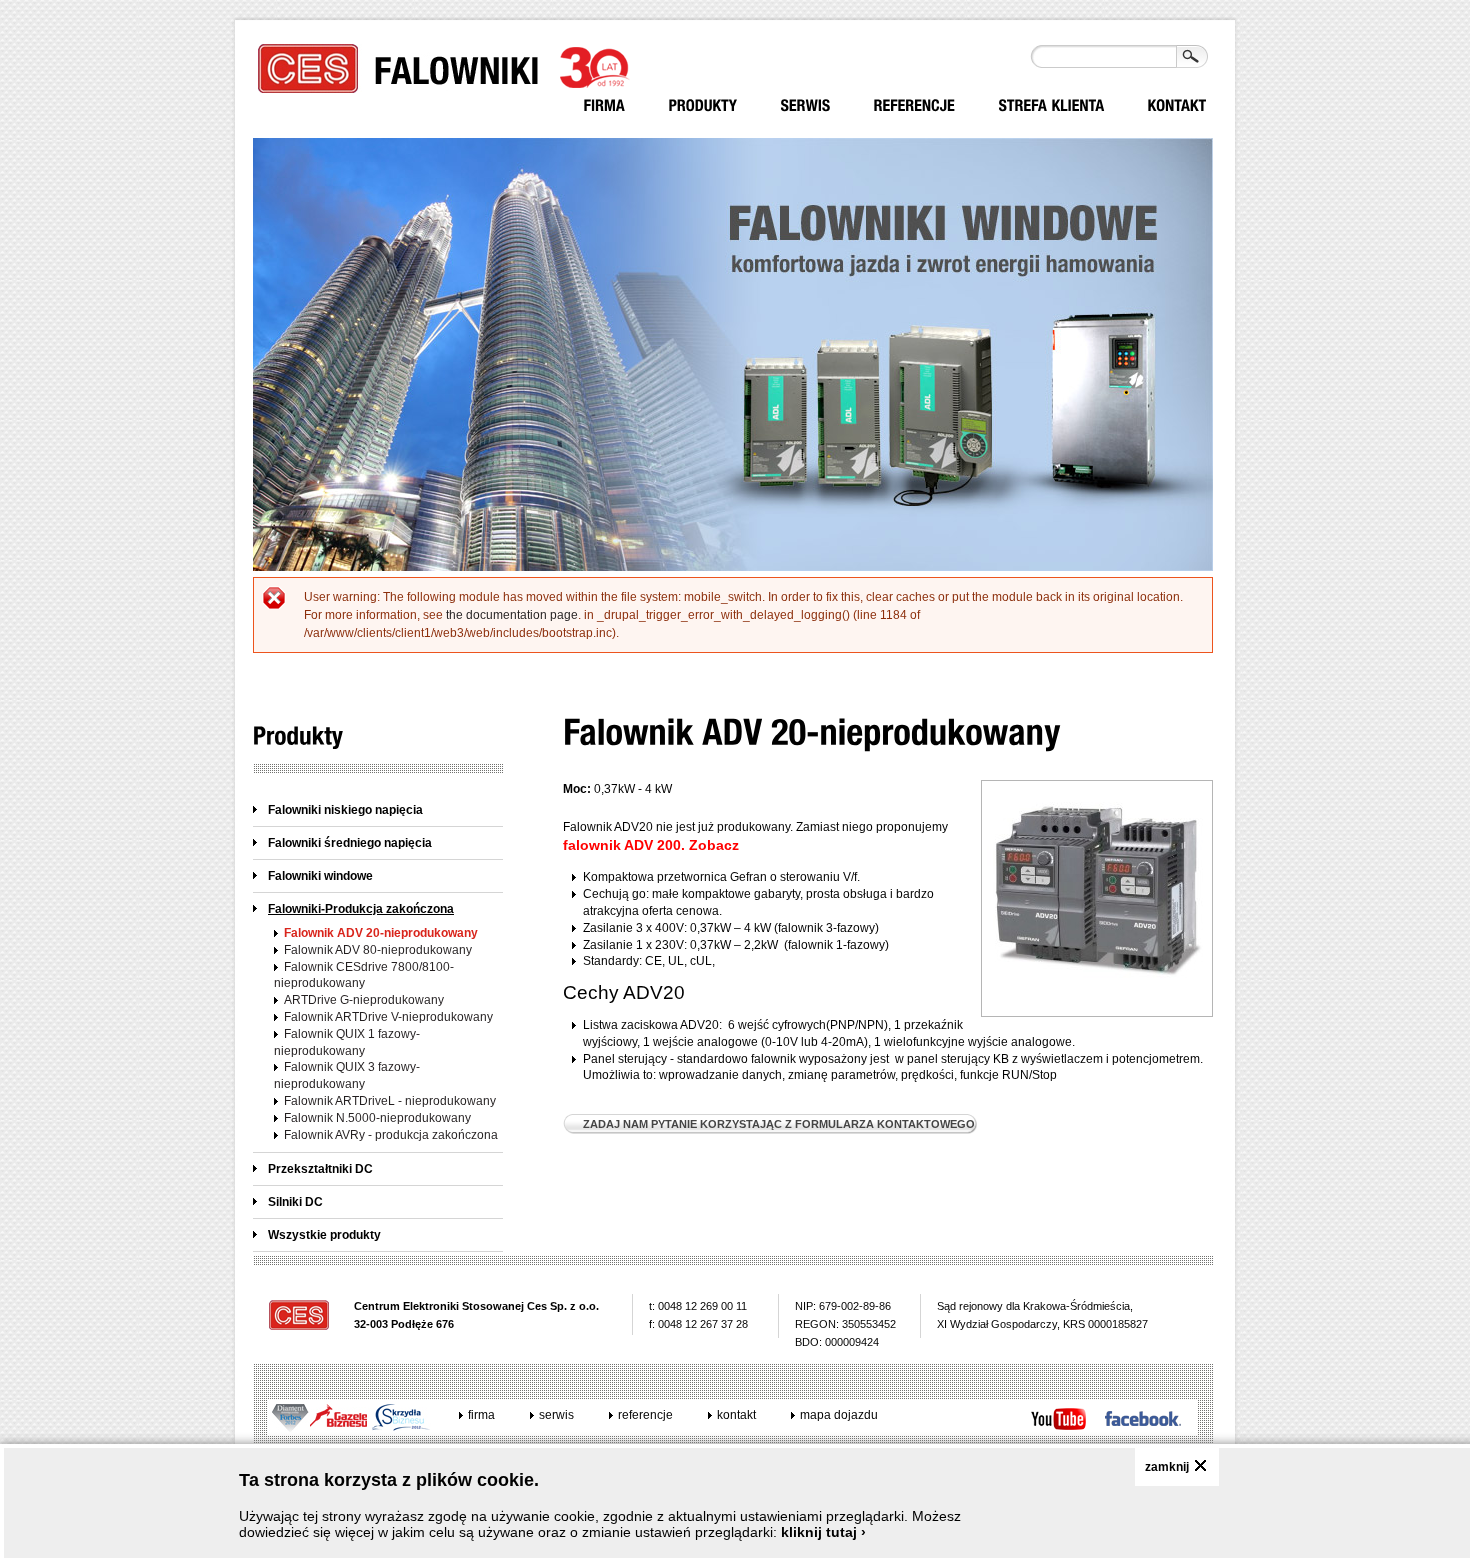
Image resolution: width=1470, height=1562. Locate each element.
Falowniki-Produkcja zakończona (361, 909)
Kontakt (736, 1415)
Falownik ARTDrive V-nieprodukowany (388, 1017)
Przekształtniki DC (320, 1169)
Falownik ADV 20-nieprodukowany (381, 933)
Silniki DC (295, 1202)
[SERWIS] (806, 105)
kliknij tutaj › (823, 1532)
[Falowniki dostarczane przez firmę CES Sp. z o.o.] (703, 105)
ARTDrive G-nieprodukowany (364, 1000)
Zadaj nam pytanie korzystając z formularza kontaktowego (779, 1124)
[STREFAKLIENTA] (1052, 105)
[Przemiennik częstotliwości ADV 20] (1097, 1002)
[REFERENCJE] (915, 105)
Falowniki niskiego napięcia (345, 810)
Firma (481, 1415)
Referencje (645, 1415)
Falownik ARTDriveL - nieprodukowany (390, 1101)
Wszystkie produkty (324, 1235)
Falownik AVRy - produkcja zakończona (391, 1135)
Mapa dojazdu (839, 1415)
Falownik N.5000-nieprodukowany (377, 1118)
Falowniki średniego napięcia (350, 843)
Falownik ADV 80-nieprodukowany (378, 950)
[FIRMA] (605, 105)
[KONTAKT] (1177, 105)
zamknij (1167, 1467)
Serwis (556, 1415)
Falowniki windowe (320, 876)
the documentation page (512, 615)
